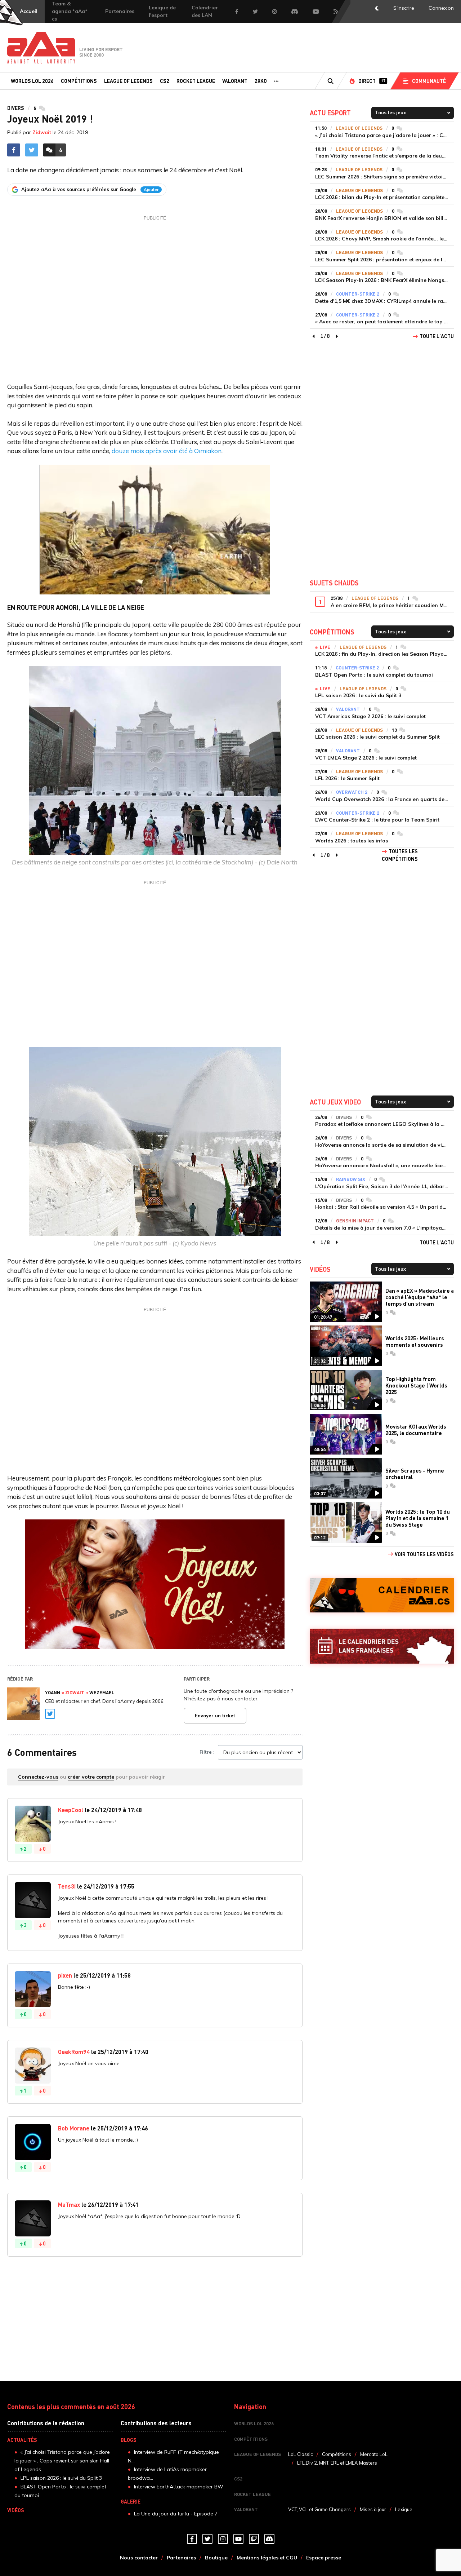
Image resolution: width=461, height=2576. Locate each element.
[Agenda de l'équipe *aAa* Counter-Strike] (382, 1595)
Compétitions (79, 81)
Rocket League (196, 81)
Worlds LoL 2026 (32, 81)
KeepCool (71, 1810)
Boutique (216, 2558)
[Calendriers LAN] (382, 1646)
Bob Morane (74, 2128)
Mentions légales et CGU (267, 2558)
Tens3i (67, 1886)
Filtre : (207, 1752)
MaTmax (69, 2205)
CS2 (165, 81)
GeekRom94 (74, 2052)
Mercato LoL (374, 2454)
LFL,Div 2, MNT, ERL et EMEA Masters (337, 2463)
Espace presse (324, 2558)
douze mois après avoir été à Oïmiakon (167, 451)
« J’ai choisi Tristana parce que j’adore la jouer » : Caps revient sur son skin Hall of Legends (62, 2461)
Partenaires (120, 11)
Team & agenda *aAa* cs (70, 11)
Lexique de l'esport (162, 11)
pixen (65, 1975)
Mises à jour (373, 2509)
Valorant (235, 81)
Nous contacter (139, 2558)
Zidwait (42, 132)
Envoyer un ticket (215, 1716)
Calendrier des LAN (205, 11)
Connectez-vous (38, 1777)
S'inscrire (404, 8)
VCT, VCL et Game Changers (319, 2509)
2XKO (261, 81)
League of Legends (128, 81)
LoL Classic (301, 2454)
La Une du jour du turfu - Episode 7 (176, 2514)
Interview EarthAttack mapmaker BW (179, 2487)
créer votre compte (91, 1777)
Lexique (404, 2509)
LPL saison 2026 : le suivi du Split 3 (61, 2478)
